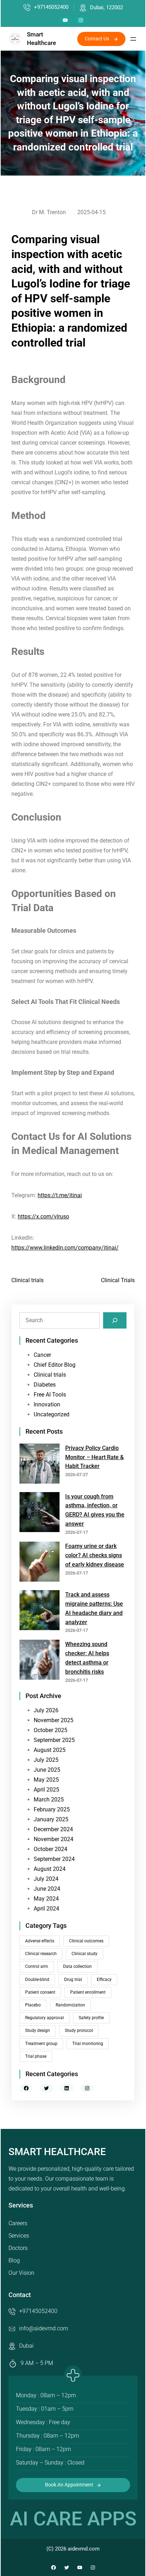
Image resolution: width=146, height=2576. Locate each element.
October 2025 (50, 1730)
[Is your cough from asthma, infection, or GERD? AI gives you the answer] (40, 1513)
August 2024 (50, 1869)
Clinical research (41, 1954)
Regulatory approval (44, 2018)
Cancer (42, 1355)
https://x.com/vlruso (43, 1216)
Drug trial (73, 1980)
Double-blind (37, 1980)
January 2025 (51, 1819)
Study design (38, 2030)
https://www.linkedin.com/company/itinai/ (65, 1248)
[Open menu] (133, 39)
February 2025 (52, 1809)
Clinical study (85, 1954)
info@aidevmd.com (44, 2328)
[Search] (115, 1320)
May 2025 (46, 1780)
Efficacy (104, 1980)
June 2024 (47, 1889)
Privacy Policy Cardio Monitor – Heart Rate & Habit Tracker (94, 1457)
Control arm (37, 1966)
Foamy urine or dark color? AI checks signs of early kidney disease (95, 1555)
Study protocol (79, 2030)
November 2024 (54, 1839)
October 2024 (50, 1849)
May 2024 (46, 1899)
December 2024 (53, 1829)
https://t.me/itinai (60, 1195)
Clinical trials (27, 1280)
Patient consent (40, 1992)
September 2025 (54, 1740)
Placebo (33, 2005)
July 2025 (46, 1760)
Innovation (47, 1404)
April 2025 (46, 1790)
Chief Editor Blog (55, 1365)
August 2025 (50, 1750)
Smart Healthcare (57, 2152)
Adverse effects (40, 1941)
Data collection (77, 1966)
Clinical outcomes (86, 1941)
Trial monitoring (88, 2044)
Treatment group (41, 2044)
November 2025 (54, 1720)
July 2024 (46, 1879)
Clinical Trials (118, 1280)
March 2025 (49, 1800)
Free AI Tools (50, 1395)
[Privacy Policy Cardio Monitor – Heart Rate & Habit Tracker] (40, 1465)
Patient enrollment (88, 1992)
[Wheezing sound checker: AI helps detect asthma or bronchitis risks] (40, 1661)
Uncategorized (52, 1414)
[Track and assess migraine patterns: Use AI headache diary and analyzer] (40, 1612)
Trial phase (36, 2056)
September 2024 (54, 1859)
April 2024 (46, 1909)
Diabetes (45, 1385)
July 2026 (46, 1710)
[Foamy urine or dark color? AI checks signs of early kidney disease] (40, 1563)
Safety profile (91, 2018)
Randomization (70, 2005)
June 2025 (47, 1770)
